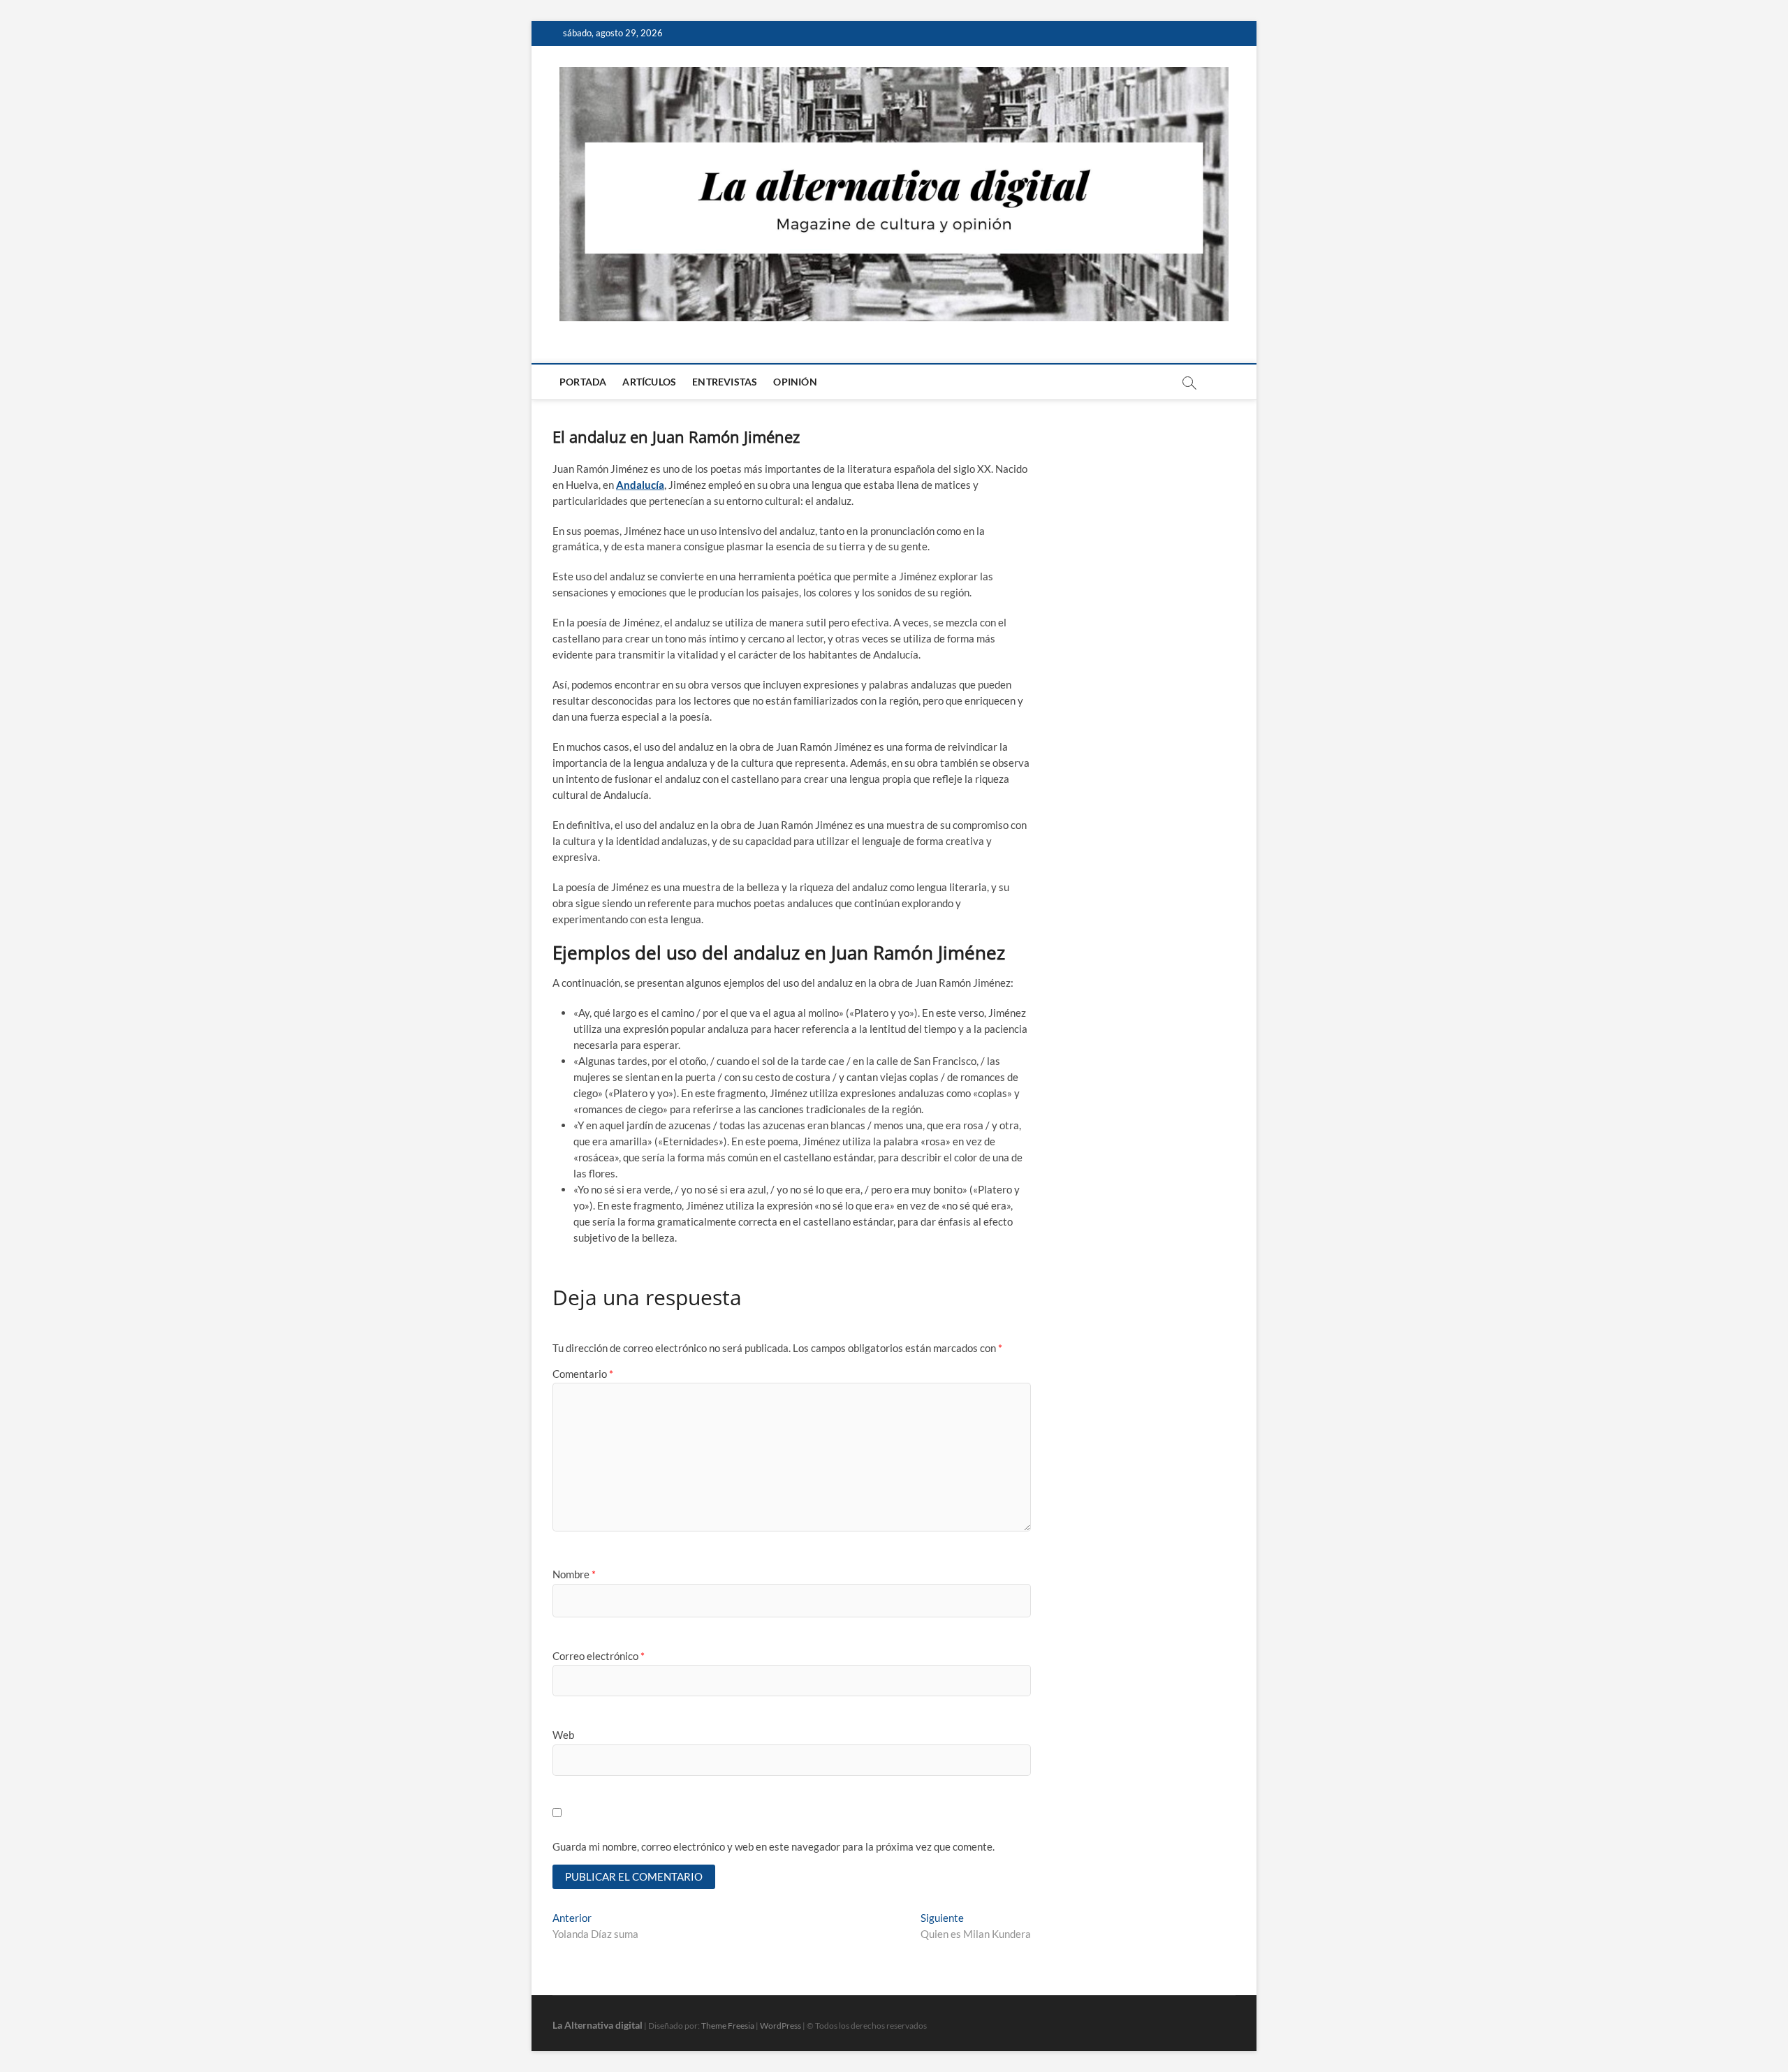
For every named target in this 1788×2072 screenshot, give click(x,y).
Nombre (574, 1574)
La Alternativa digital (598, 2025)
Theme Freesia (728, 2026)
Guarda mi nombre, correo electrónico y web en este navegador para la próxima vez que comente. (774, 1846)
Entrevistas (725, 382)
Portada (583, 382)
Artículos (649, 382)
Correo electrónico (599, 1656)
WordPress (781, 2026)
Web (563, 1735)
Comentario (583, 1374)
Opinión (795, 382)
